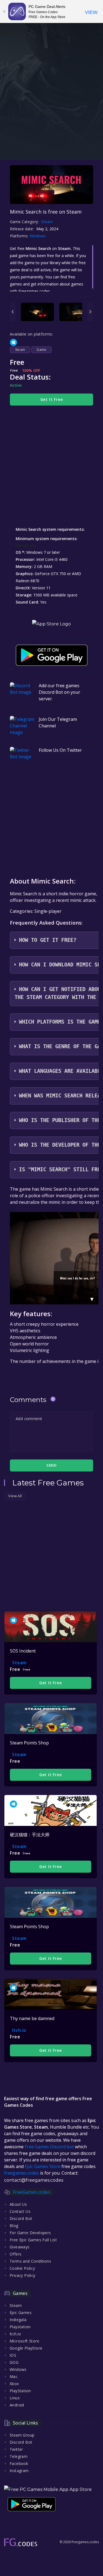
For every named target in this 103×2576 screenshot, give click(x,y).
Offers (16, 2254)
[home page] (21, 2542)
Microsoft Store (24, 2341)
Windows (38, 236)
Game (41, 350)
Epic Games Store (43, 2166)
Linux (15, 2398)
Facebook (19, 2463)
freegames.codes (22, 2173)
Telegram (19, 2456)
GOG (14, 2362)
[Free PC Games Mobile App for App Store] (51, 624)
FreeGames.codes (32, 2192)
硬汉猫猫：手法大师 (30, 1835)
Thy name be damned (32, 2018)
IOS (13, 2355)
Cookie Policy (22, 2268)
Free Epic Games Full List (33, 2240)
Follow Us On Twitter (60, 750)
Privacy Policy (23, 2275)
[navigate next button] (90, 312)
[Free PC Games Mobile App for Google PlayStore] (52, 655)
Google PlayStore (26, 2348)
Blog (14, 2226)
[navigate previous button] (13, 312)
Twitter (16, 2449)
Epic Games (21, 2313)
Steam (47, 222)
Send (51, 1465)
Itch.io (19, 2030)
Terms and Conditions (30, 2261)
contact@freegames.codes (34, 2180)
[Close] (4, 11)
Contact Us (20, 2211)
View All (15, 1496)
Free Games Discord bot (49, 2147)
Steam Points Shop (29, 1743)
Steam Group (22, 2435)
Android (17, 2405)
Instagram (19, 2471)
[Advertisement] (51, 102)
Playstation (20, 2327)
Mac (14, 2377)
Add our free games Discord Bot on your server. (59, 692)
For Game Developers (30, 2233)
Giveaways (20, 2247)
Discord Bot (21, 2218)
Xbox (14, 2384)
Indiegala (18, 2320)
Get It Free (52, 399)
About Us (18, 2204)
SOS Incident (23, 1651)
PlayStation (20, 2391)
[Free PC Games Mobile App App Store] (48, 2489)
